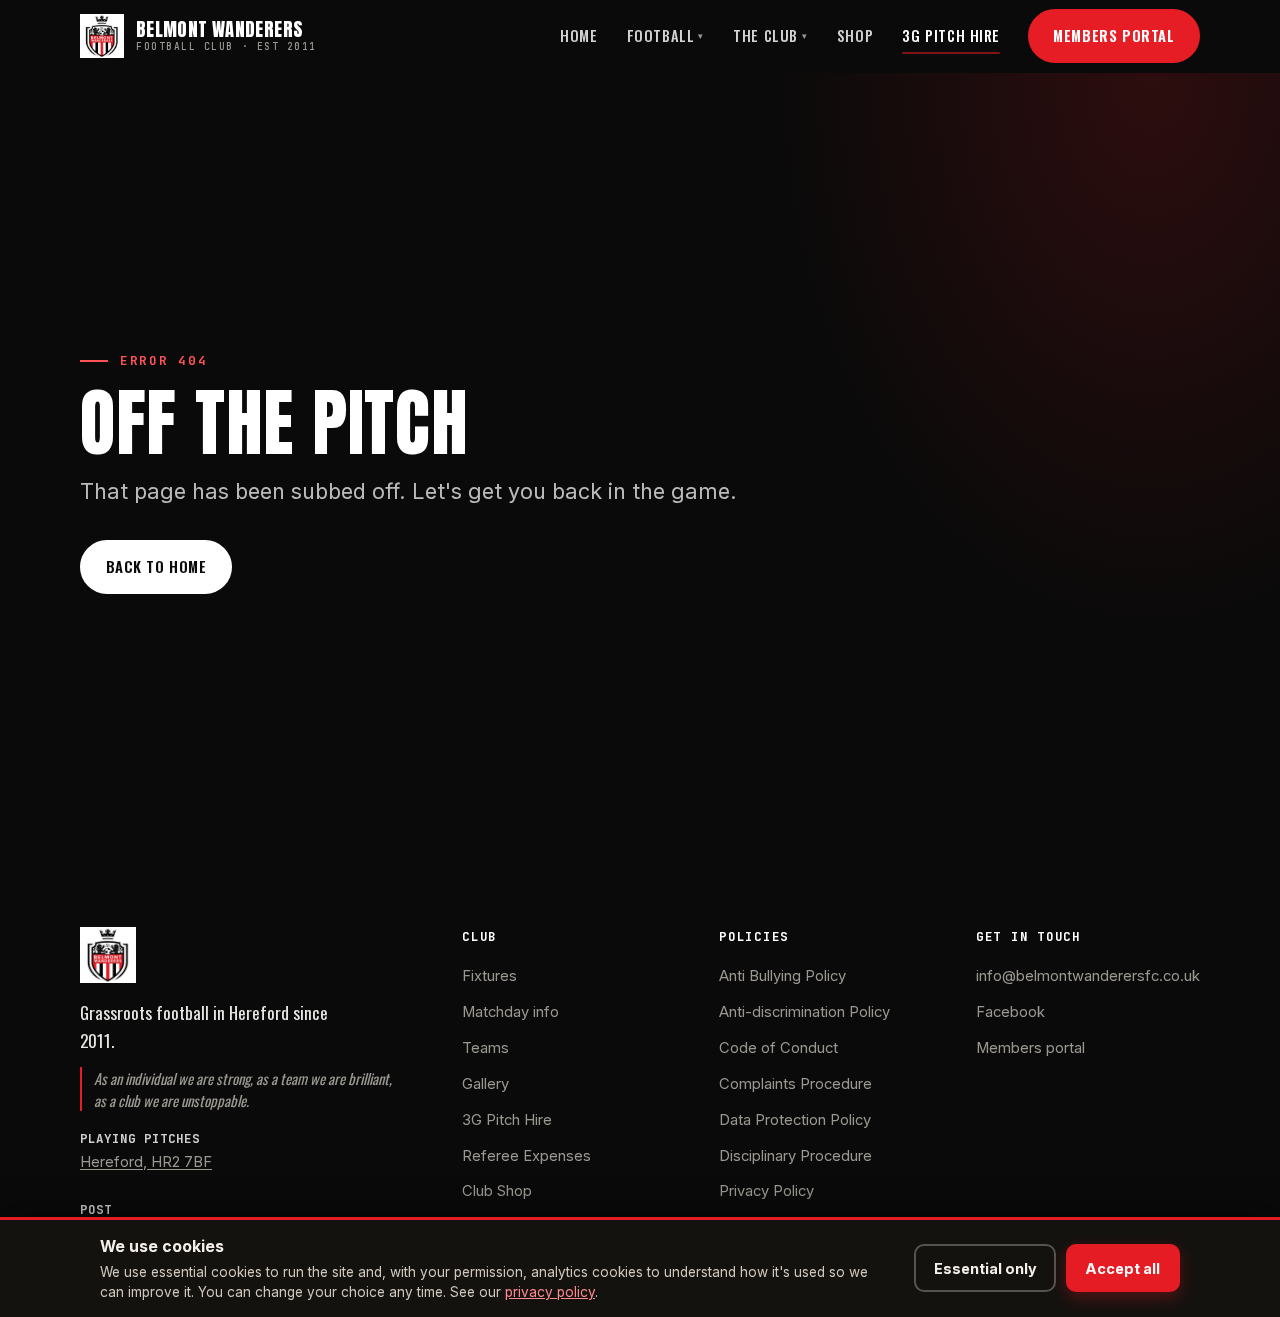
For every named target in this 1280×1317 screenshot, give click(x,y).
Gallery (485, 1084)
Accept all (1122, 1268)
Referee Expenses (526, 1156)
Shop (855, 35)
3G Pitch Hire (951, 35)
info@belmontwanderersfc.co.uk (1088, 976)
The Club (770, 35)
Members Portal (1113, 35)
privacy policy (550, 1292)
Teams (485, 1048)
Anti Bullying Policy (782, 976)
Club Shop (497, 1191)
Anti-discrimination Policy (804, 1012)
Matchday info (510, 1012)
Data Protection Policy (795, 1120)
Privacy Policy (766, 1191)
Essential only (985, 1268)
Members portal (1030, 1048)
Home (578, 35)
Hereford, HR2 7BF (146, 1162)
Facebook (1010, 1012)
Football (665, 35)
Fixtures (489, 976)
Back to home (156, 566)
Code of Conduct (778, 1048)
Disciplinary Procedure (795, 1156)
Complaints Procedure (795, 1084)
